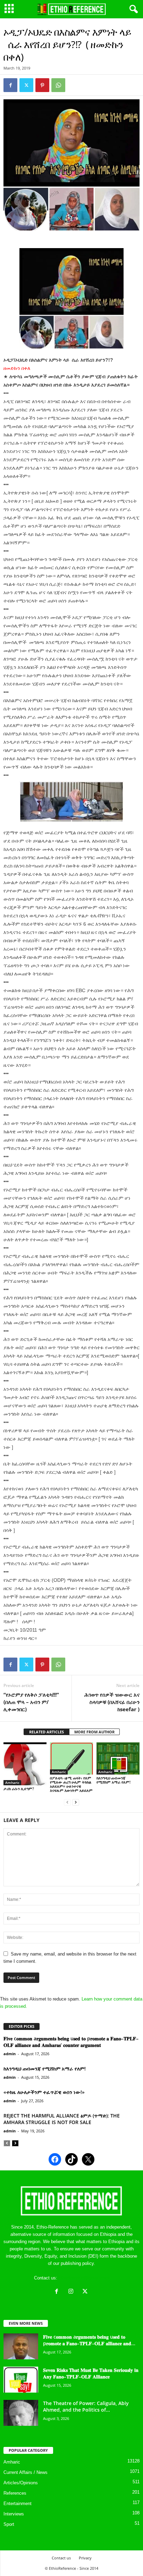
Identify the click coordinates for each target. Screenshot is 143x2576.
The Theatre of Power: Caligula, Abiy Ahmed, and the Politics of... (86, 2406)
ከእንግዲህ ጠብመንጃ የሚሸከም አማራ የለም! (113, 1780)
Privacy (85, 2558)
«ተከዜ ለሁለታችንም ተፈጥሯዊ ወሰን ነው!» (44, 2092)
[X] (86, 2292)
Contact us (61, 2558)
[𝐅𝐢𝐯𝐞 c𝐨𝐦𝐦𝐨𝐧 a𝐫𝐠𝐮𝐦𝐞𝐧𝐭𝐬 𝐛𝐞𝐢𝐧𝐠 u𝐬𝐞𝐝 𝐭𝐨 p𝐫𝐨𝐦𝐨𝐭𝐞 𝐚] (21, 2346)
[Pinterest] (42, 85)
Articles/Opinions (21, 2483)
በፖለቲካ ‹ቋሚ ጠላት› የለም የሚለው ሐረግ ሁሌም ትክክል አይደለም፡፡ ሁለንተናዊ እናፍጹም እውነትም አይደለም (71, 1784)
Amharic (12, 1783)
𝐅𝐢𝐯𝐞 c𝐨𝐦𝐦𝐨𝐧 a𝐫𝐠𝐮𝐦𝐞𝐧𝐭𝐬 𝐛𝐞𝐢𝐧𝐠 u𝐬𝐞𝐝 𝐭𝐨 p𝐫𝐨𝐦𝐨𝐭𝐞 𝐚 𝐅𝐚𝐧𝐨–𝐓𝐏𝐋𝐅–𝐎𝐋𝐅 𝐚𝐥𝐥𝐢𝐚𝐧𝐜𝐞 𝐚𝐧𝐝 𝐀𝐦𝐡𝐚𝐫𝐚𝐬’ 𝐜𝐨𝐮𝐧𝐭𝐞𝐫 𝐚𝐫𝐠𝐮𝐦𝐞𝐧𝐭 (71, 2042)
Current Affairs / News (26, 2472)
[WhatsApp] (58, 85)
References (15, 2493)
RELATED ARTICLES (47, 1732)
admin (10, 2054)
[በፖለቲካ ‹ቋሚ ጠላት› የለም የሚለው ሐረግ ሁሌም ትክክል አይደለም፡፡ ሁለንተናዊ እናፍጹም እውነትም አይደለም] (71, 1758)
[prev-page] (67, 1802)
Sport (9, 2524)
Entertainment (18, 2504)
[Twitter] (26, 85)
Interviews (14, 2514)
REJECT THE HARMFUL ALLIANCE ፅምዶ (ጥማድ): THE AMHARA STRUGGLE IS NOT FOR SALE (62, 2119)
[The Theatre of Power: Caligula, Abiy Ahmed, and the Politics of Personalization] (21, 2413)
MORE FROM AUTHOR (94, 1732)
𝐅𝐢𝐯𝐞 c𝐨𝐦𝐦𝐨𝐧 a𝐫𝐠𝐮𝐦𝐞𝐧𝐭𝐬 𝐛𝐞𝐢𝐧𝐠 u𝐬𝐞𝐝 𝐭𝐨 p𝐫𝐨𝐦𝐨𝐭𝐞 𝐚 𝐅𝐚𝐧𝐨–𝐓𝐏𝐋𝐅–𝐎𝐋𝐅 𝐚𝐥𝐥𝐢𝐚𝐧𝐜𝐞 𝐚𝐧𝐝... (89, 2340)
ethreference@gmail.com (84, 2278)
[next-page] (76, 1802)
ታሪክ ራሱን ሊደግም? (19, 1789)
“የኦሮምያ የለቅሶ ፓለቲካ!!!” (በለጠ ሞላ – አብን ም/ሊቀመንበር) (31, 1702)
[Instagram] (72, 2292)
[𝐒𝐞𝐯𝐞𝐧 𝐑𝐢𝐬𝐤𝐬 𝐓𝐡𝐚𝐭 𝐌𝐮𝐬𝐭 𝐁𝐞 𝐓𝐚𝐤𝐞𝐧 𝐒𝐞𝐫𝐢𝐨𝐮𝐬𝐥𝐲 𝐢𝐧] (21, 2380)
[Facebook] (10, 85)
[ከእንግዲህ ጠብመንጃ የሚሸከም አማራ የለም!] (118, 1758)
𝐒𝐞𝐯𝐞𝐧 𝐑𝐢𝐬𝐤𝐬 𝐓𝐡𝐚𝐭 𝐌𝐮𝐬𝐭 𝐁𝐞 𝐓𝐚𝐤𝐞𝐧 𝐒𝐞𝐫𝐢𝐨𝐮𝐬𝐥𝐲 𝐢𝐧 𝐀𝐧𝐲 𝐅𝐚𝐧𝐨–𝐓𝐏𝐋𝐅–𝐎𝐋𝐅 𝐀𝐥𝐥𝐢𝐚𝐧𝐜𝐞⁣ (91, 2373)
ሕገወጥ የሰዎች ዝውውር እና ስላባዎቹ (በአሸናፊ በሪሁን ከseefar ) (112, 1702)
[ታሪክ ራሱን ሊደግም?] (25, 1764)
